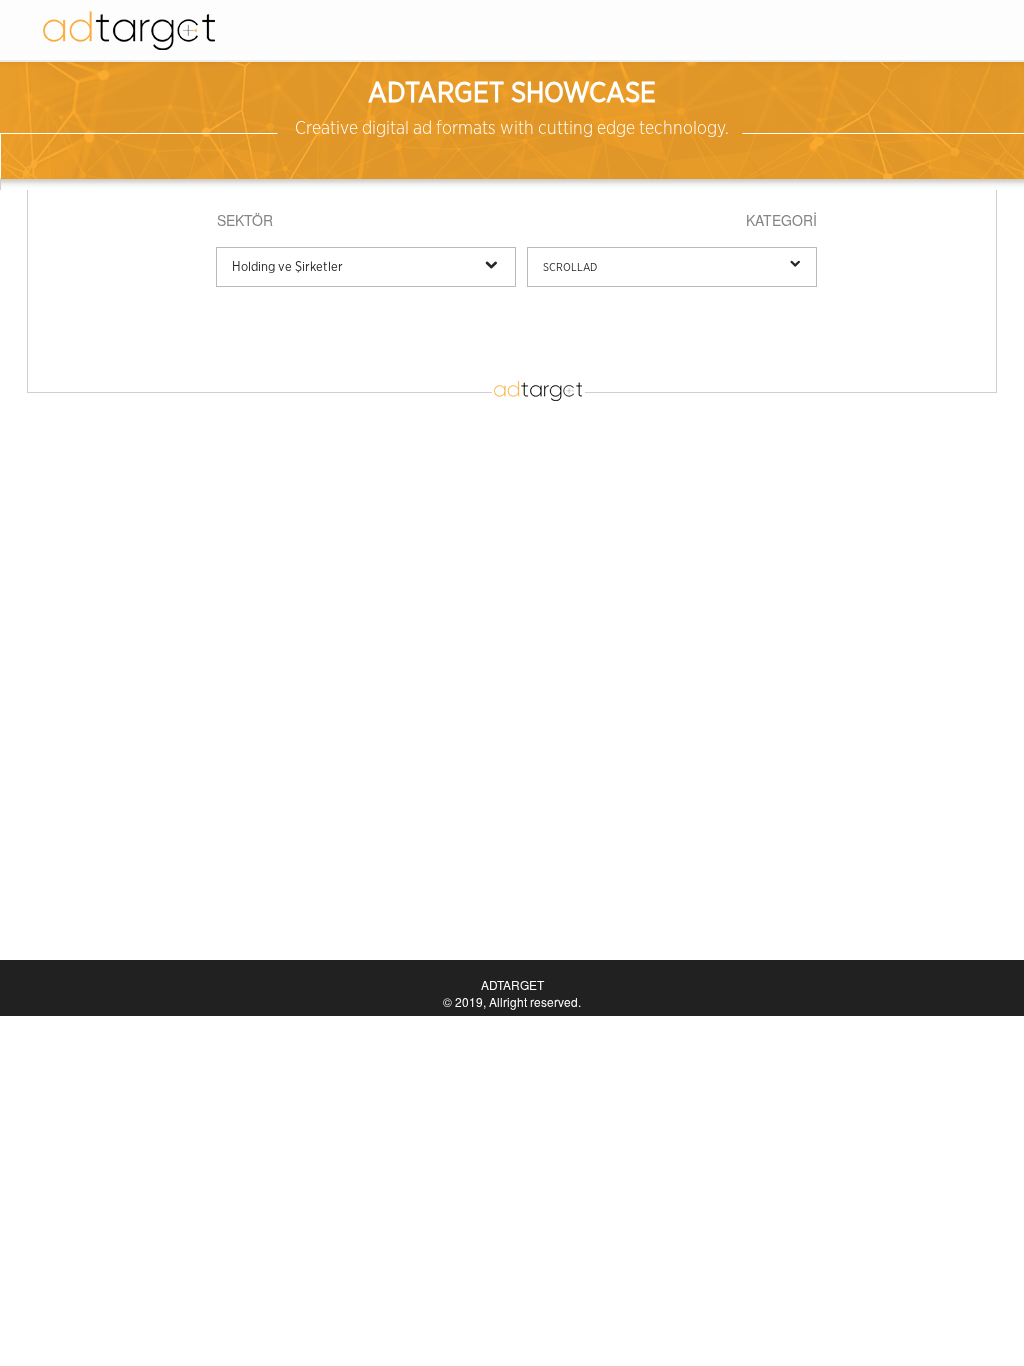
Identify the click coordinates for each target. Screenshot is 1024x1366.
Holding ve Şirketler (287, 267)
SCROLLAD (570, 267)
